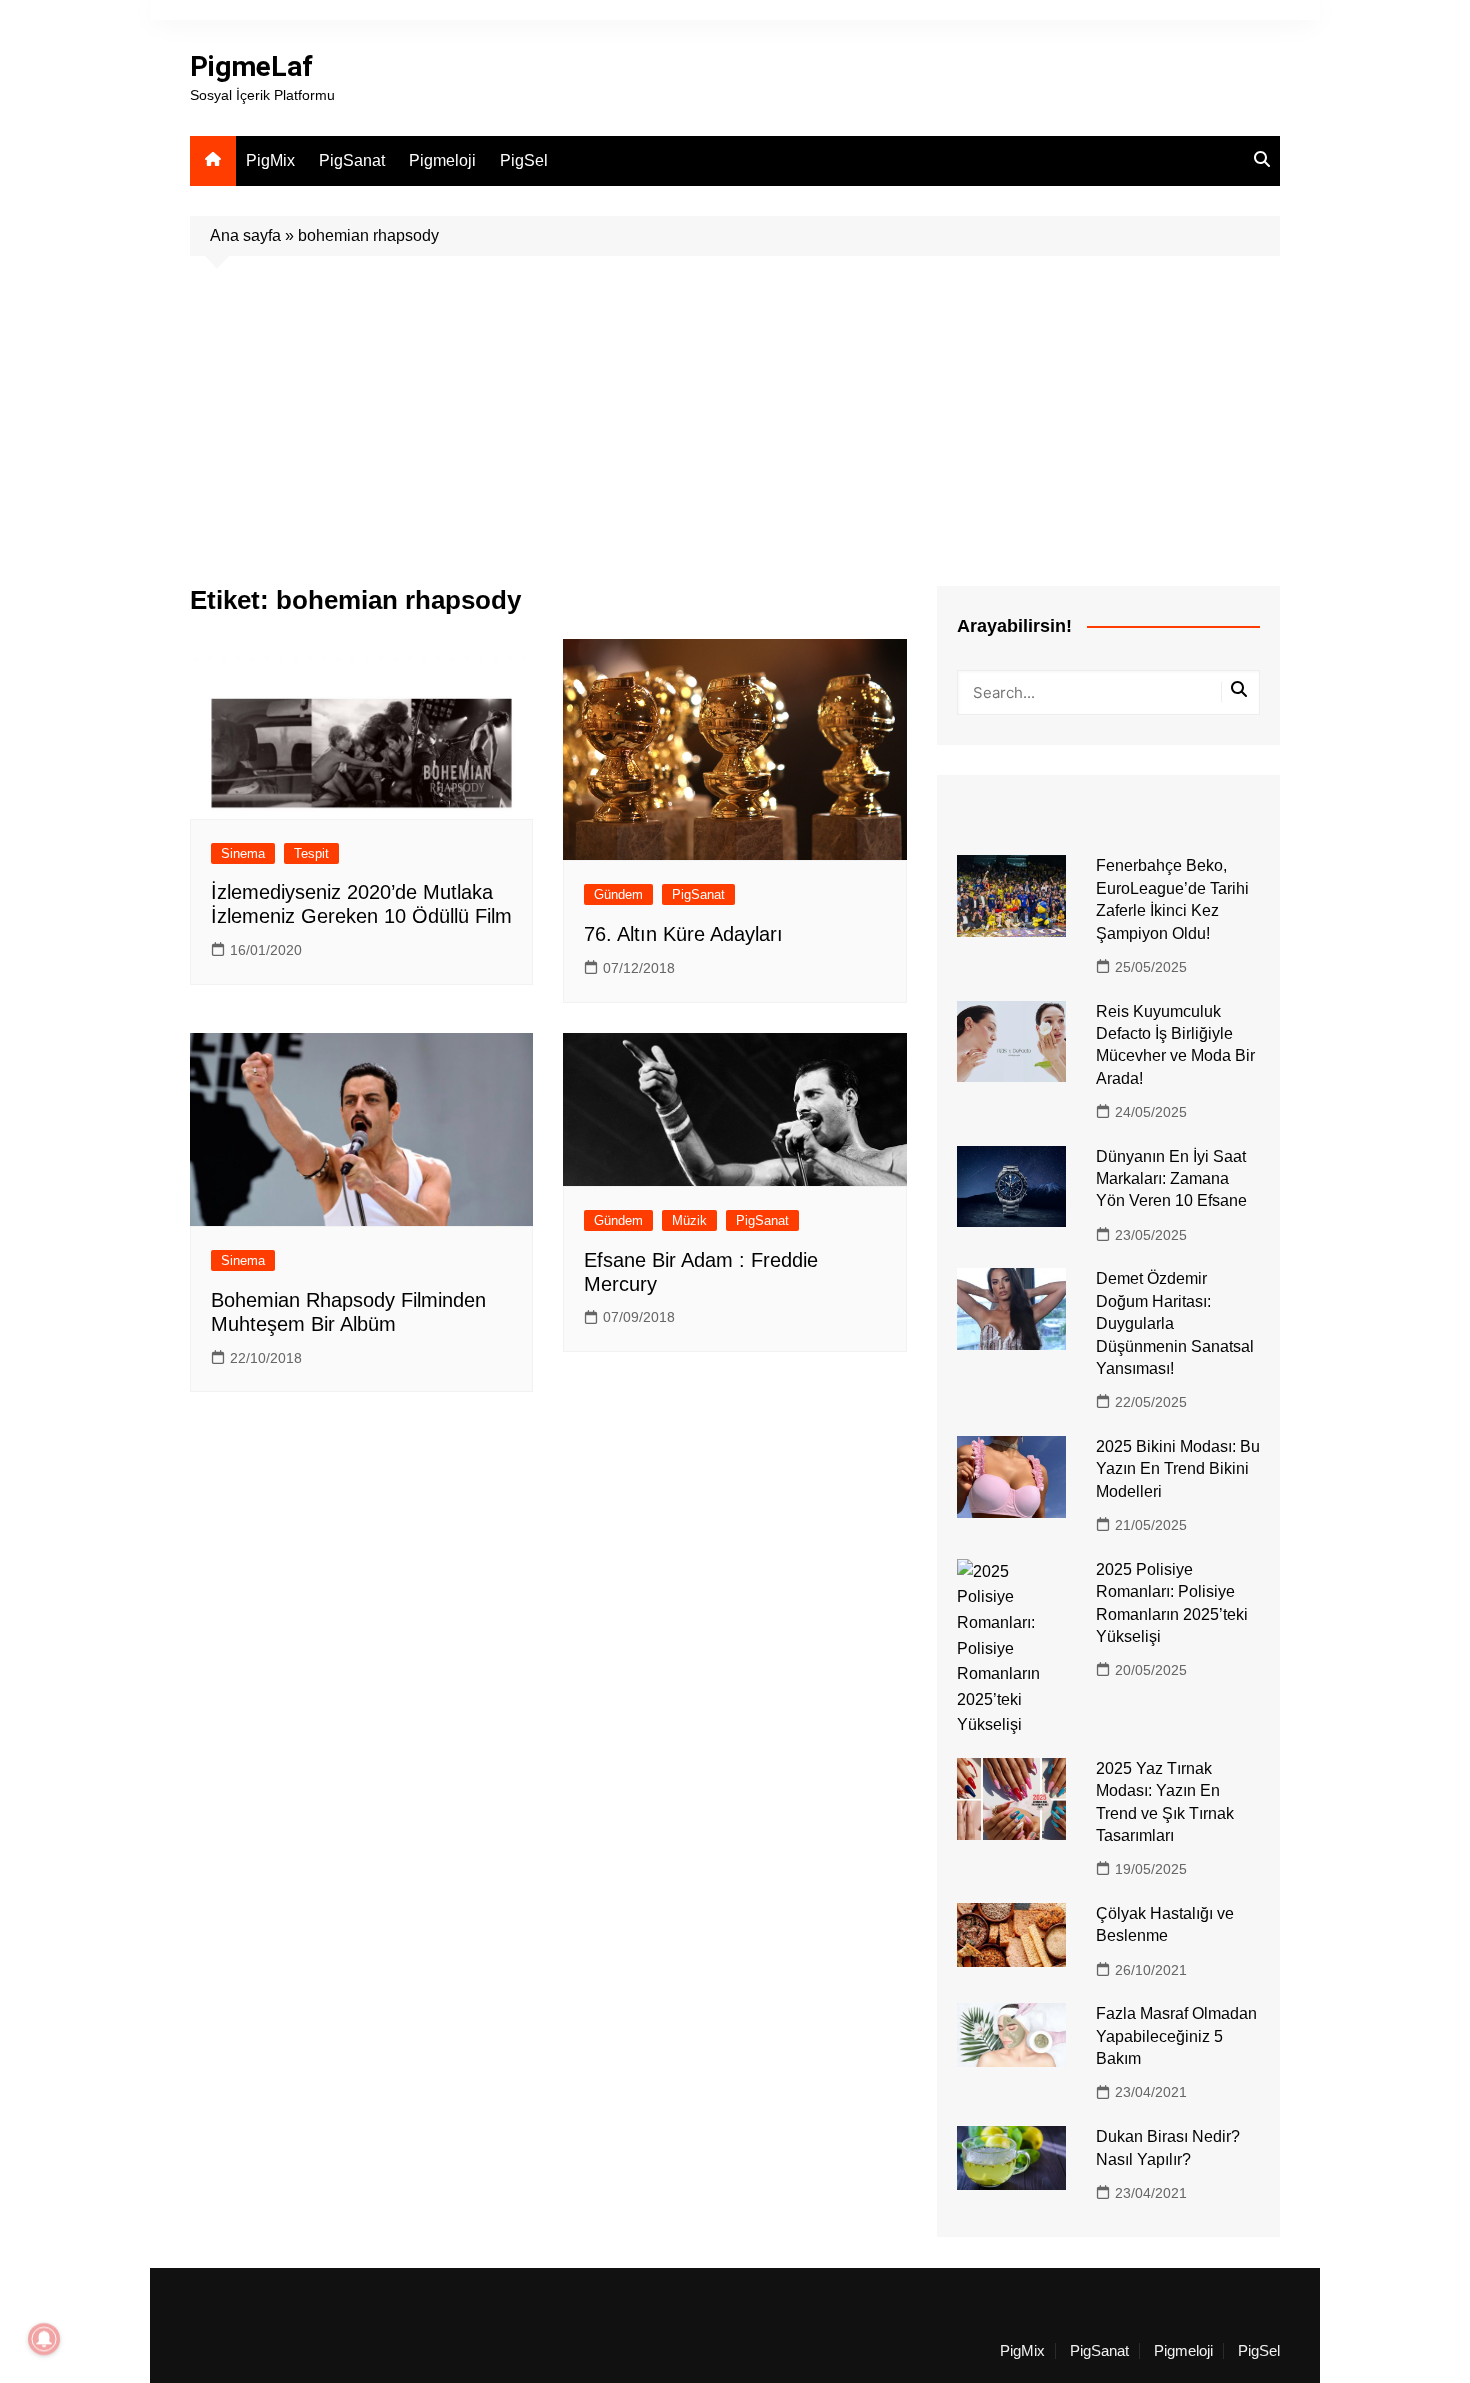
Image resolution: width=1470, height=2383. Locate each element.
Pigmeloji (442, 160)
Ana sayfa (245, 235)
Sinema (243, 853)
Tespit (311, 853)
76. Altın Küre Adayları (683, 934)
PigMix (270, 160)
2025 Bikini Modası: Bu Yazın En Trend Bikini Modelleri (1178, 1469)
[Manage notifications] (44, 2339)
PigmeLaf (251, 66)
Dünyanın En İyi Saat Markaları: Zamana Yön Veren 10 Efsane (1171, 1179)
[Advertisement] (735, 406)
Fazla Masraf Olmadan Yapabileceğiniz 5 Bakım (1176, 2036)
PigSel (524, 160)
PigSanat (352, 160)
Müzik (689, 1220)
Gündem (618, 894)
